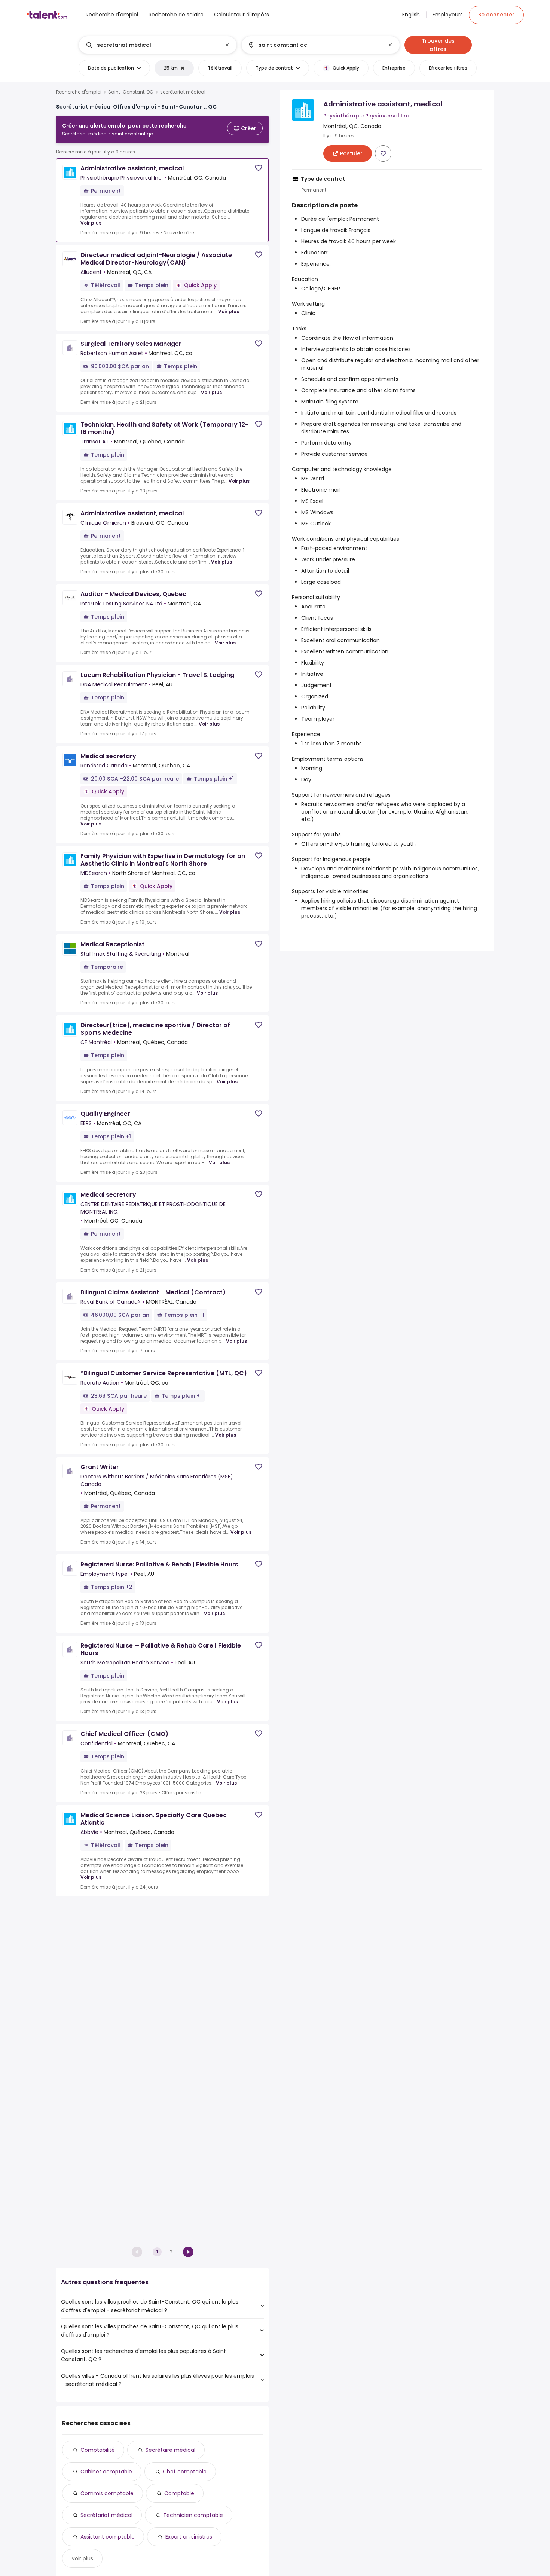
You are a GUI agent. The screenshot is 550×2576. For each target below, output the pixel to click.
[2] (188, 2252)
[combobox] (157, 45)
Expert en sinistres (189, 2537)
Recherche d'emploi (79, 92)
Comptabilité (98, 2450)
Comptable (179, 2493)
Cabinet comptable (106, 2472)
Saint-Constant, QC (131, 92)
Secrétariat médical (106, 2515)
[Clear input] (227, 45)
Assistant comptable (108, 2537)
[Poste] (152, 45)
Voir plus (91, 223)
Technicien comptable (193, 2515)
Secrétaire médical (170, 2450)
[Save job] (259, 168)
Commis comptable (107, 2493)
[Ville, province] (314, 45)
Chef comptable (185, 2472)
